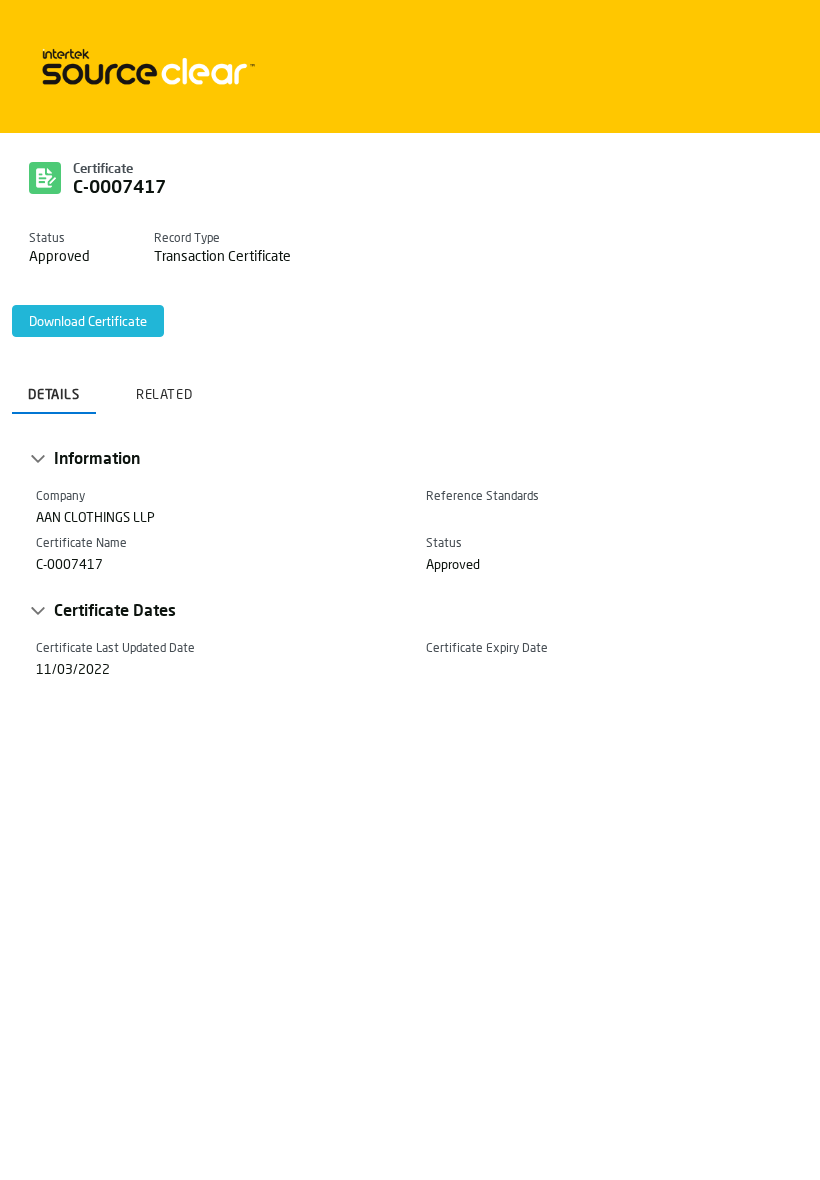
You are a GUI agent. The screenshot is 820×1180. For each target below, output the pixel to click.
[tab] (54, 388)
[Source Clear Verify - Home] (145, 66)
